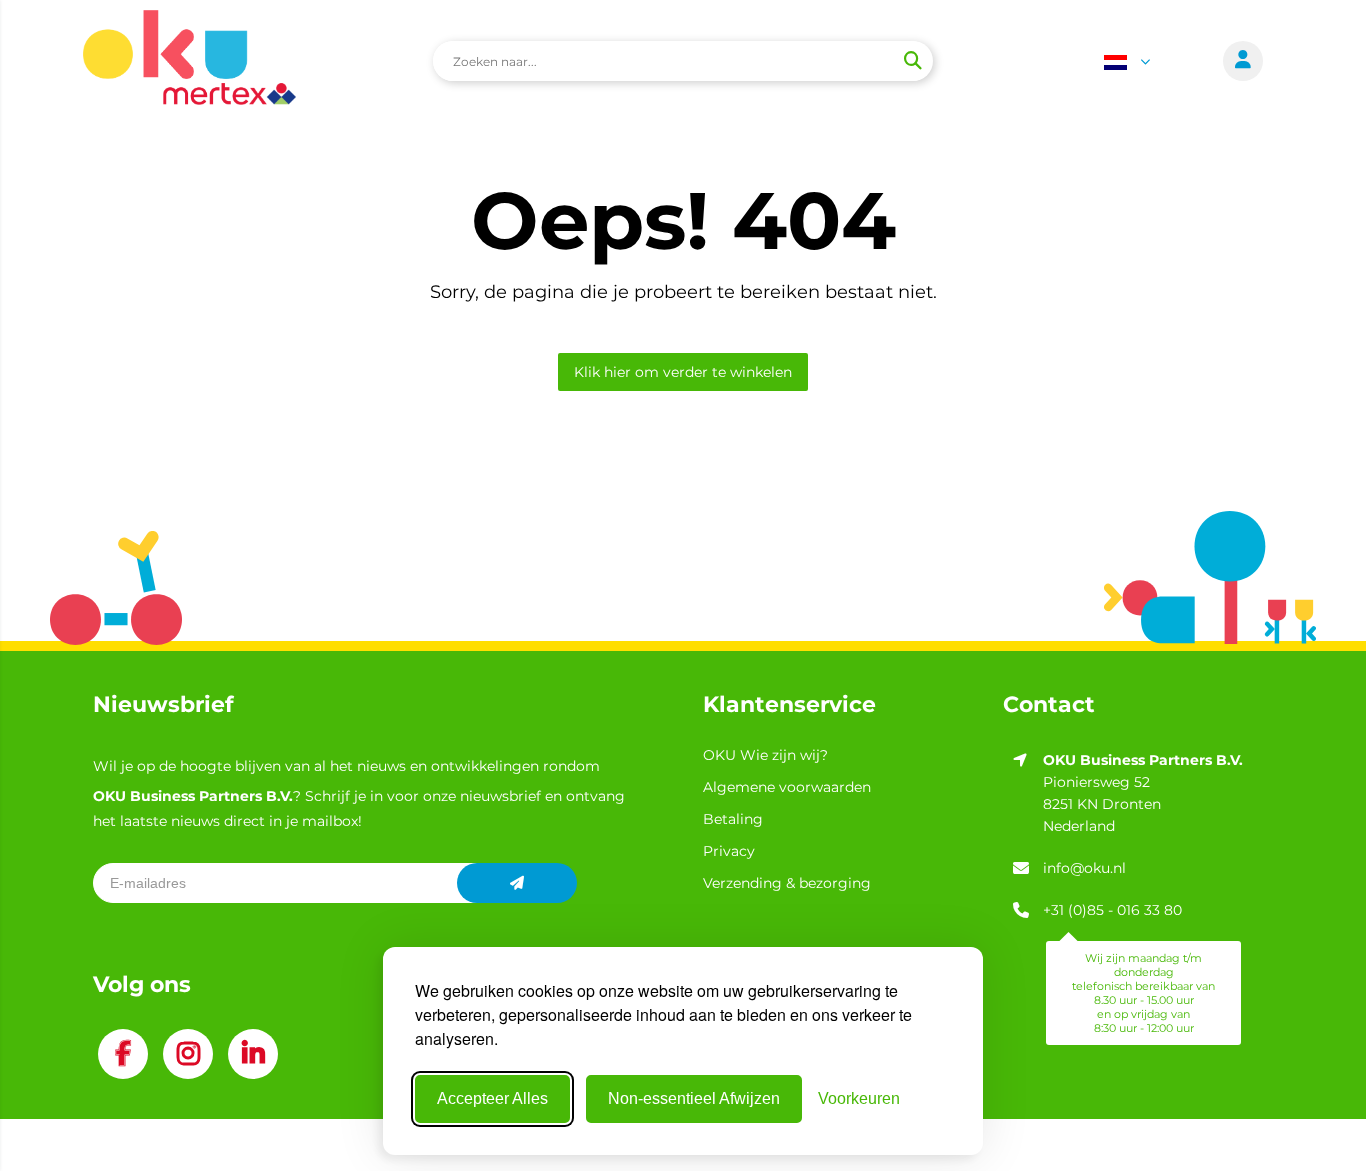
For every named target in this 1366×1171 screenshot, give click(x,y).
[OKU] (189, 60)
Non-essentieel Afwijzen (694, 1098)
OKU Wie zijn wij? (765, 755)
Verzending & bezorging (787, 883)
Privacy (729, 851)
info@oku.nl (1084, 868)
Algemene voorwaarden (787, 787)
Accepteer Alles (492, 1098)
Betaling (733, 819)
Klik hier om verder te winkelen (683, 372)
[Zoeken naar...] (912, 61)
